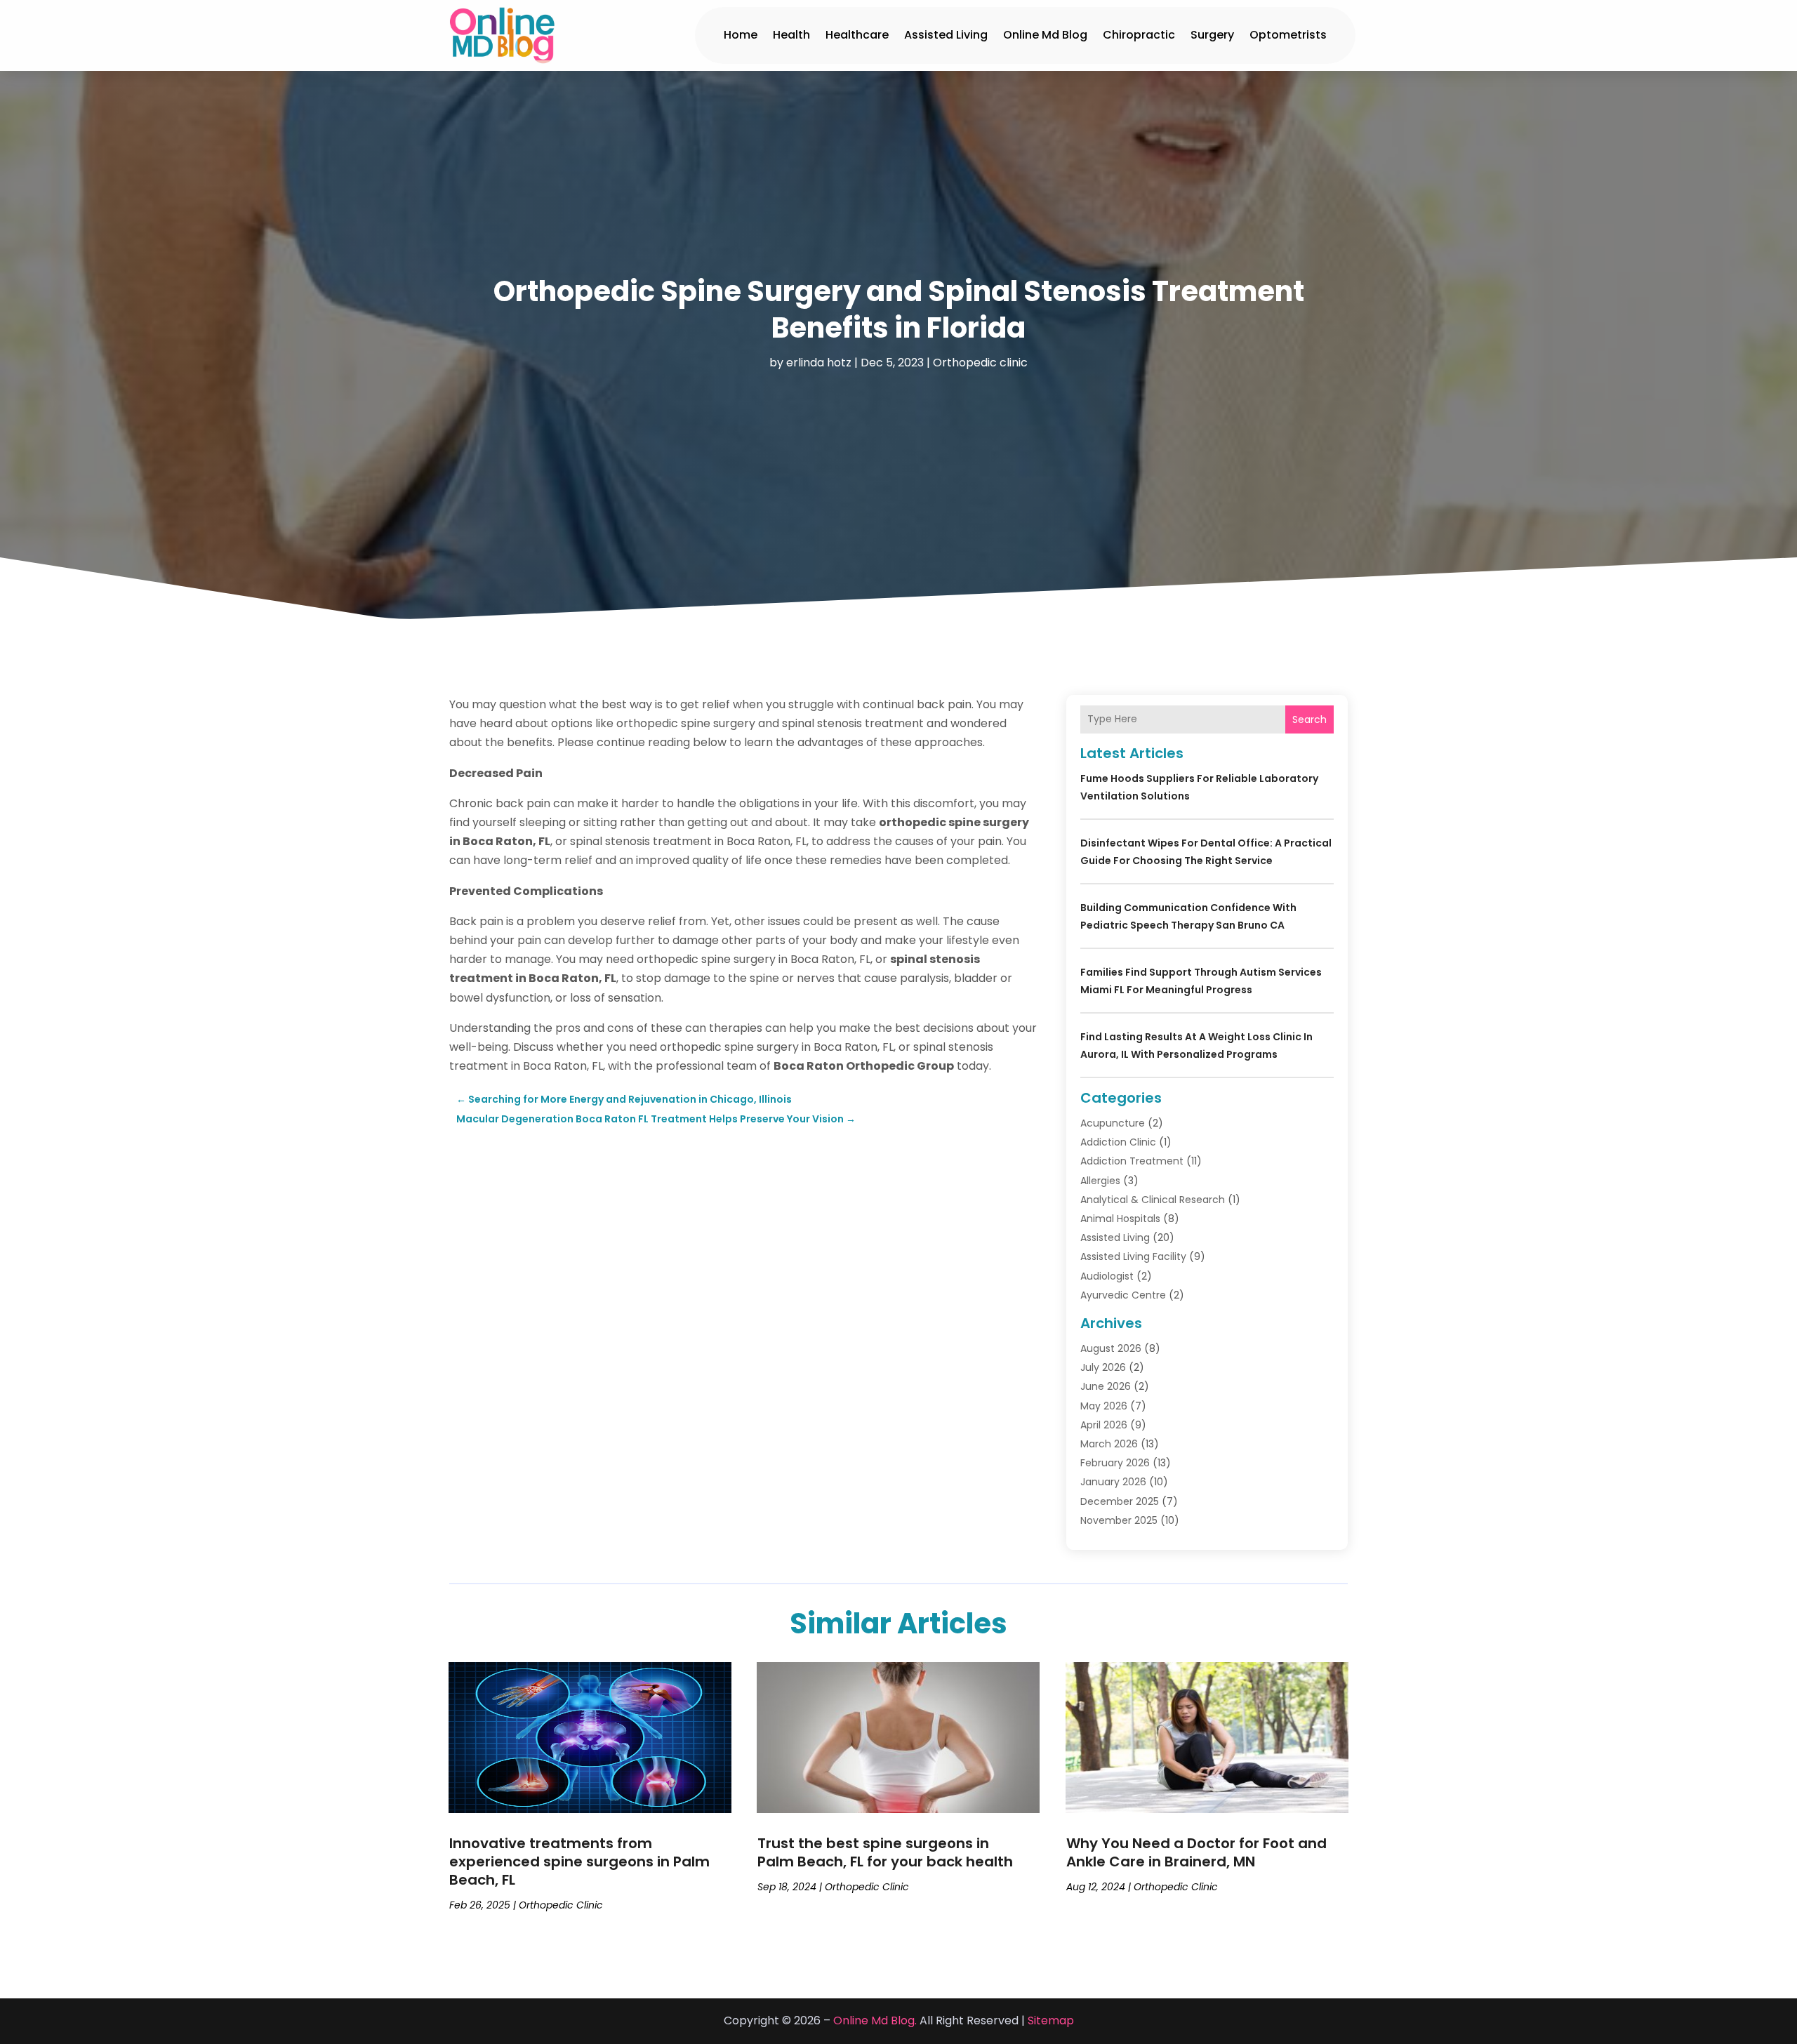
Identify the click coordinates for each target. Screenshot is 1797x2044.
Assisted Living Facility (1133, 1256)
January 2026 (1113, 1482)
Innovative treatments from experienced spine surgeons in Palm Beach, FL (579, 1861)
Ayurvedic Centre (1123, 1295)
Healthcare (857, 35)
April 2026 (1104, 1425)
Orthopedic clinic (980, 363)
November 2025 (1119, 1520)
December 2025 (1120, 1501)
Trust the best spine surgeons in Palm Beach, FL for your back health (885, 1852)
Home (741, 35)
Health (791, 35)
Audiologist (1107, 1276)
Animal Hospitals (1120, 1219)
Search (1309, 719)
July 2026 (1103, 1367)
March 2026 (1109, 1444)
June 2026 (1106, 1386)
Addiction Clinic (1118, 1142)
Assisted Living (946, 35)
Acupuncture (1113, 1123)
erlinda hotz (819, 363)
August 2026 (1111, 1348)
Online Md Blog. (875, 2020)
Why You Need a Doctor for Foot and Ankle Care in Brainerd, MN (1196, 1852)
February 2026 (1115, 1463)
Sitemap (1051, 2020)
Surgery (1212, 35)
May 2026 (1104, 1406)
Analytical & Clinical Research (1153, 1200)
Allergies (1100, 1181)
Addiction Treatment (1132, 1161)
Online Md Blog (1045, 35)
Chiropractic (1139, 35)
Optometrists (1288, 35)
